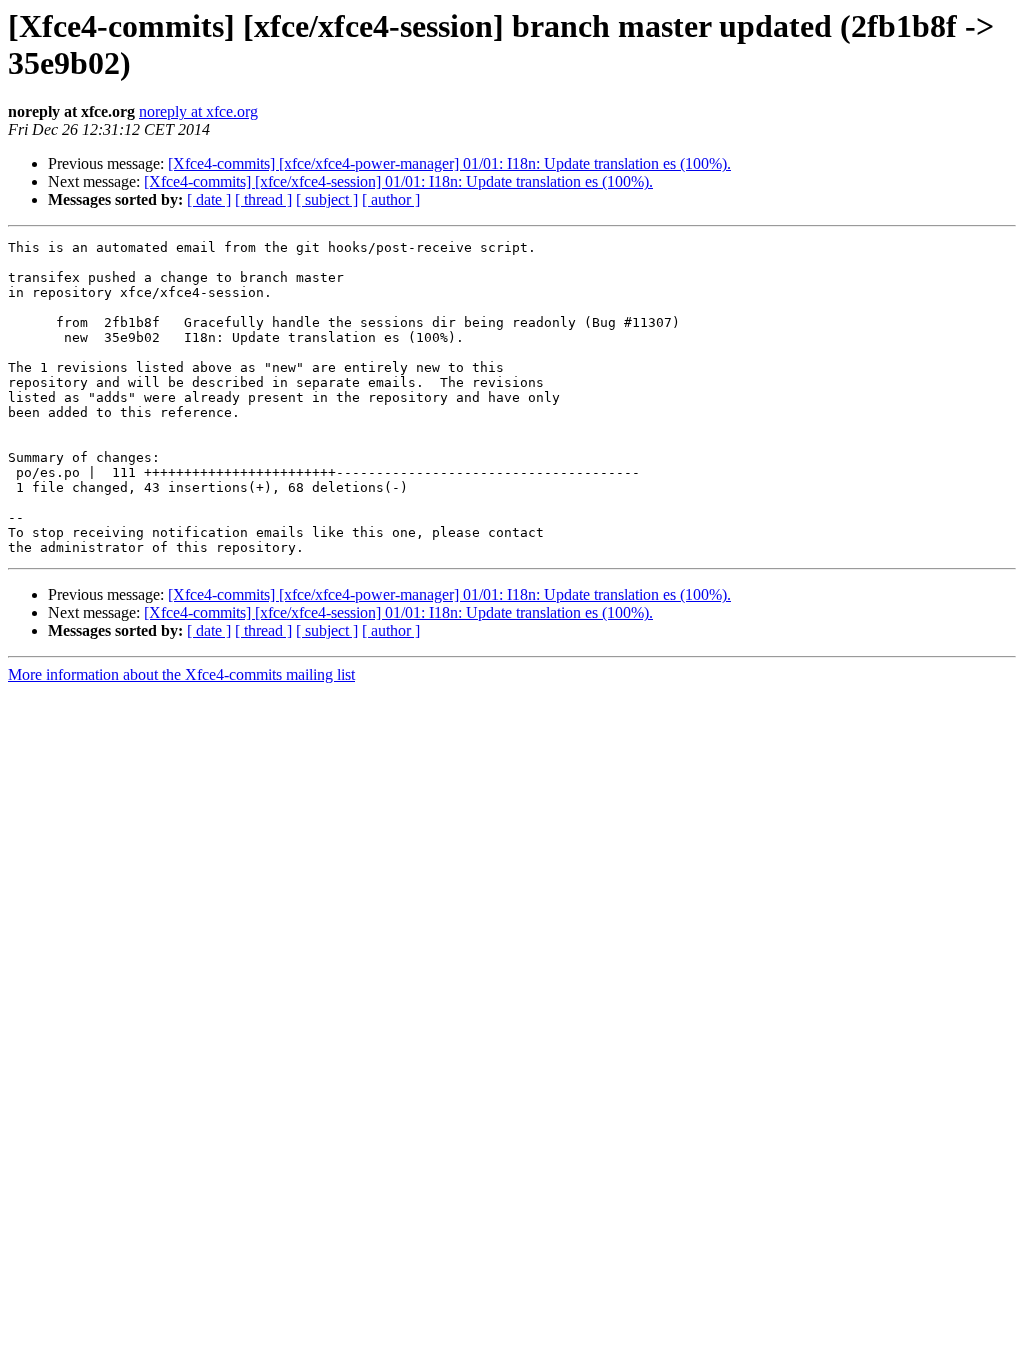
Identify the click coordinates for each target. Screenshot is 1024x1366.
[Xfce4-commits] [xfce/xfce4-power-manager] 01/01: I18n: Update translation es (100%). (449, 163)
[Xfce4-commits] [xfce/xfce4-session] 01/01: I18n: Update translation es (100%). (398, 181)
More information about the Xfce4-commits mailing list (181, 674)
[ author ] (391, 199)
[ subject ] (327, 199)
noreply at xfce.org (198, 111)
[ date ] (209, 199)
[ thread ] (263, 199)
